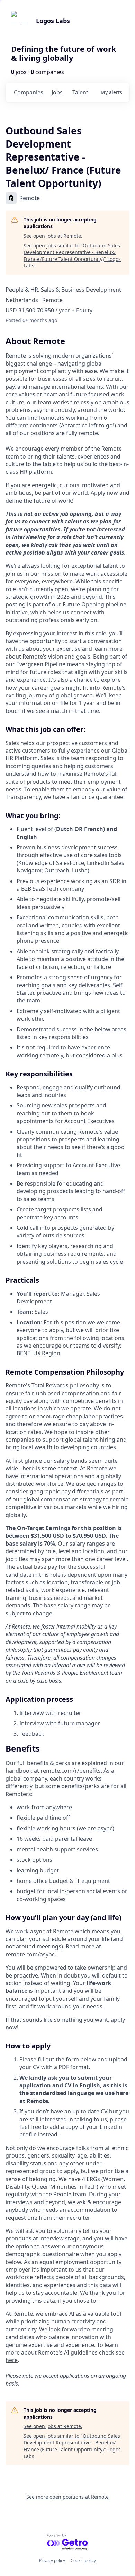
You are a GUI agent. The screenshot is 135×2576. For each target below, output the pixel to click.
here (12, 2360)
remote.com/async (30, 1954)
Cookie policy (83, 2561)
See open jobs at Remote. (53, 236)
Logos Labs (53, 21)
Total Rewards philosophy (65, 1385)
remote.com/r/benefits (71, 1771)
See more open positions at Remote (67, 2497)
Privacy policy (52, 2561)
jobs (57, 92)
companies (29, 92)
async (105, 1828)
